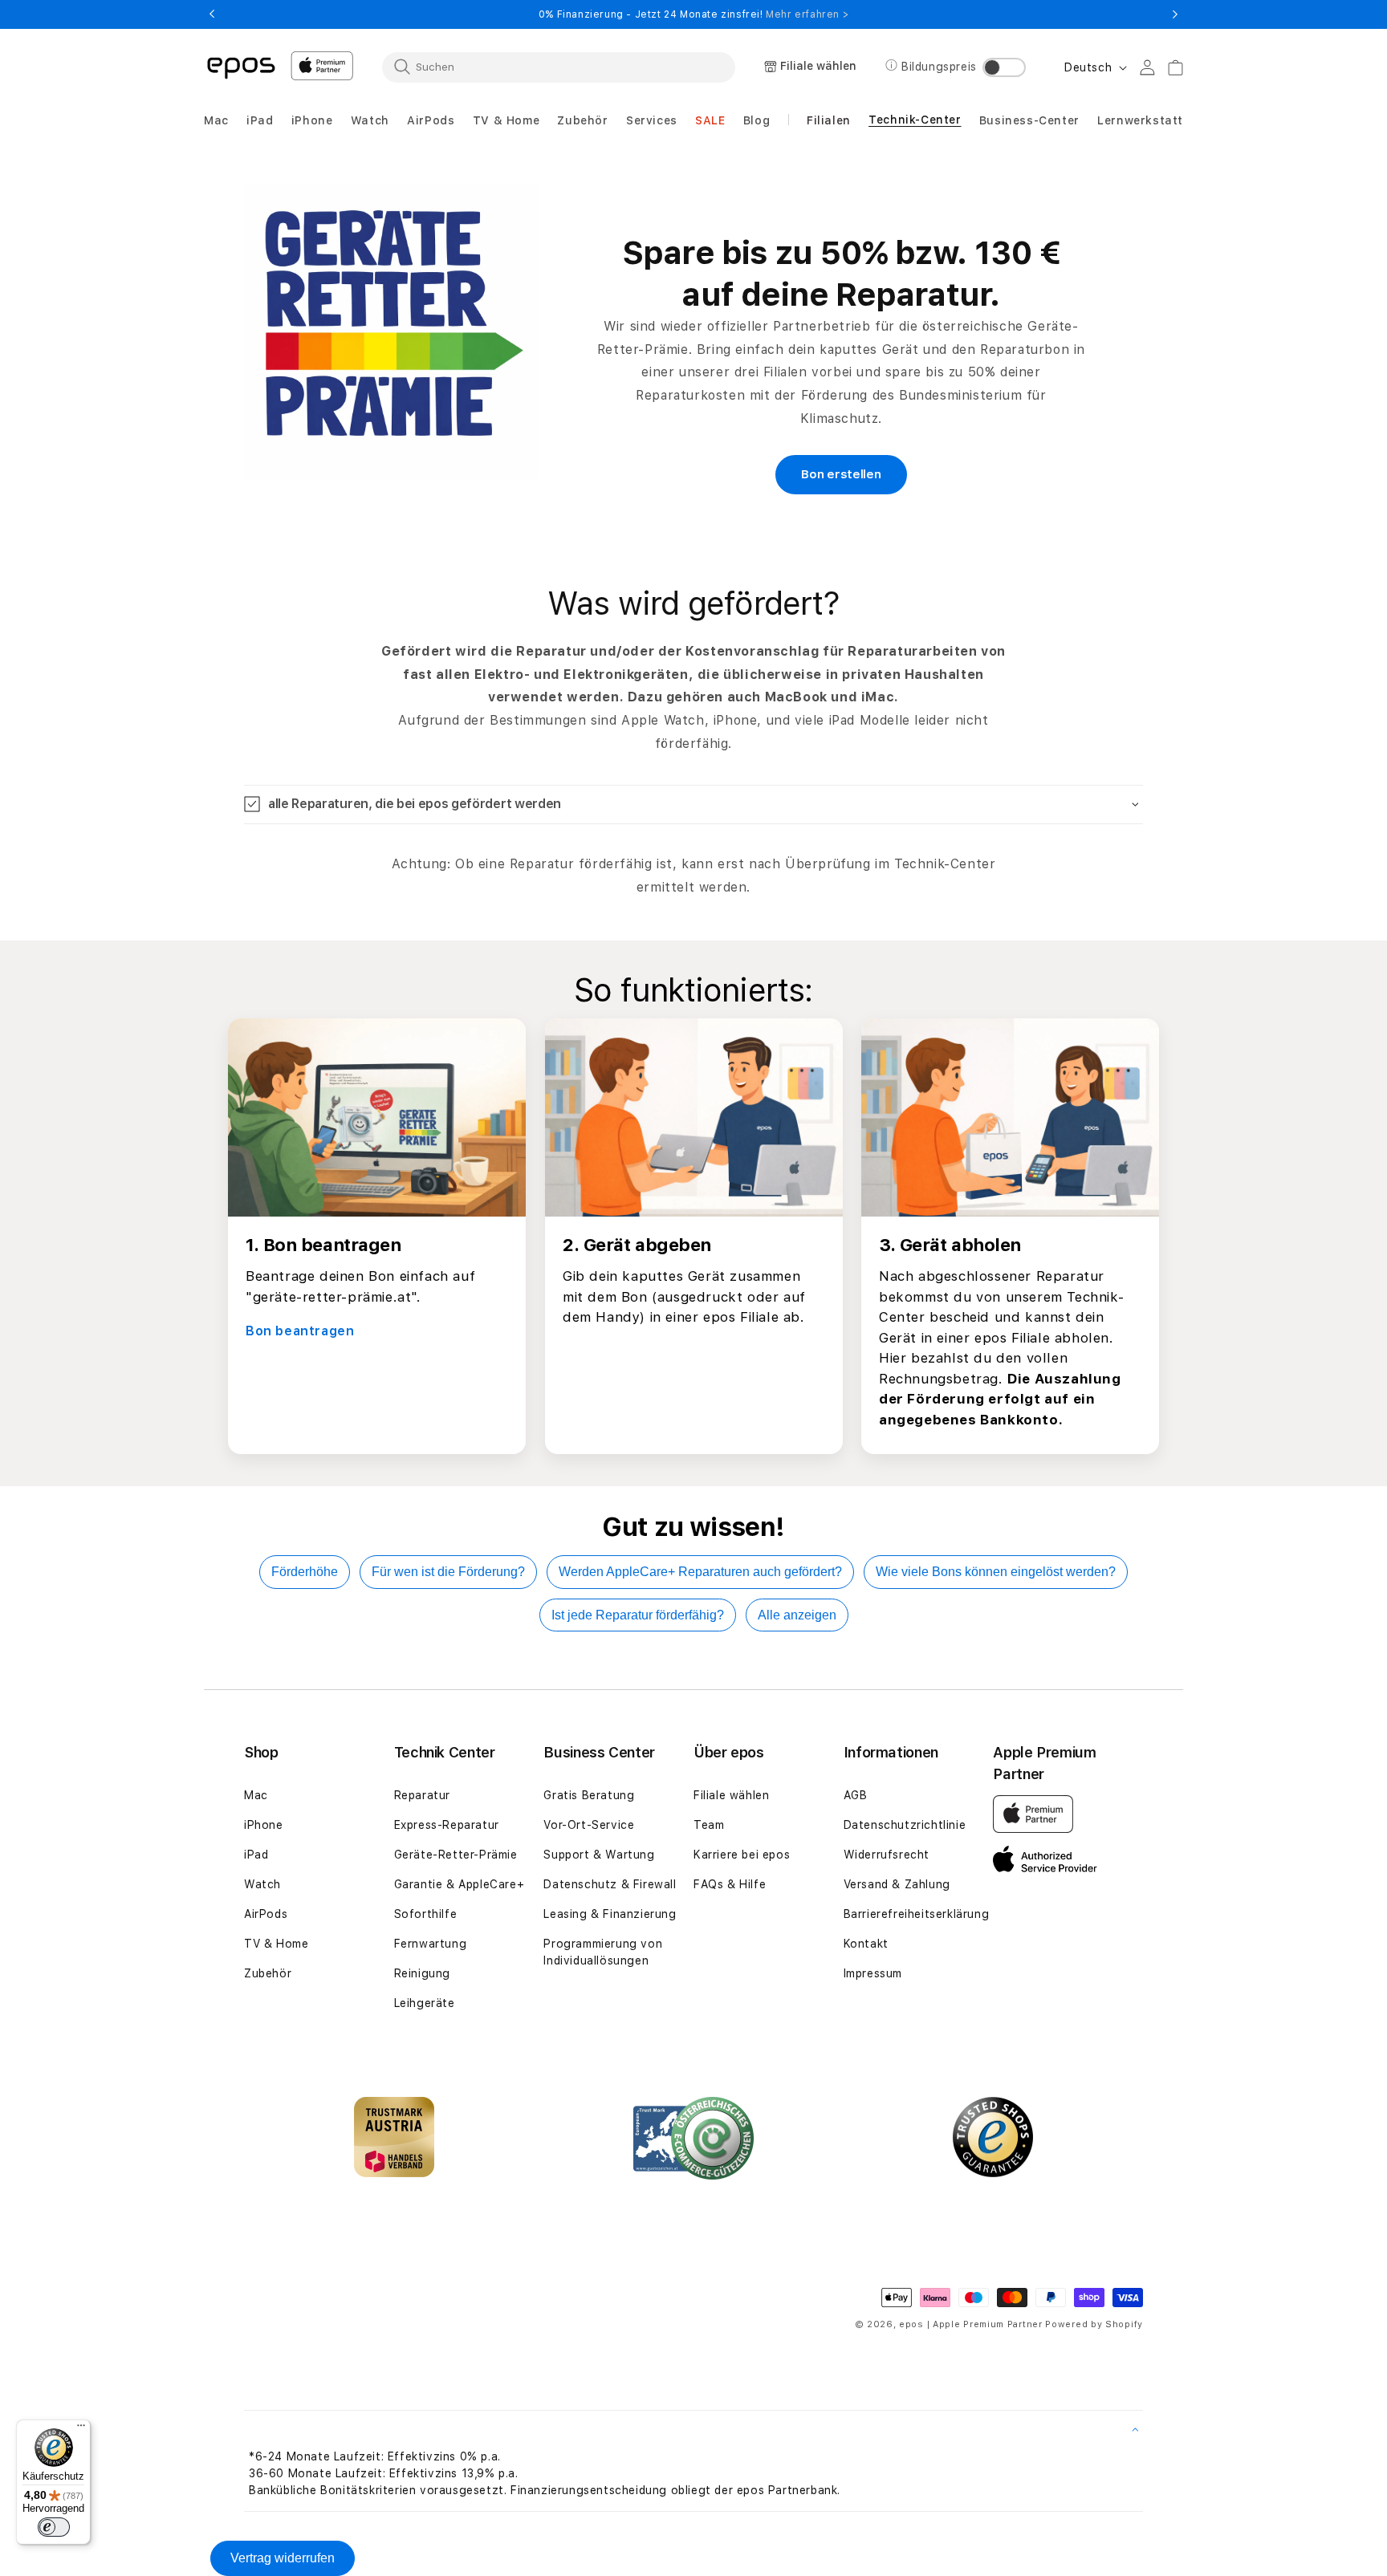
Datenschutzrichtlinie (905, 1825)
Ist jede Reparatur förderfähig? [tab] (638, 1615)
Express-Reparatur (447, 1825)
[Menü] (81, 2429)
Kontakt (866, 1944)
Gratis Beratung (589, 1795)
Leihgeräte (425, 2003)
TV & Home (276, 1944)
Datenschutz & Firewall (610, 1884)
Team (709, 1825)
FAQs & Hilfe (730, 1884)
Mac (256, 1795)
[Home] (241, 67)
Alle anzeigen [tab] (797, 1615)
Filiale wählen (731, 1795)
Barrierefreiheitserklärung (917, 1914)
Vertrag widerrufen (283, 2558)
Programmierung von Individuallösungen (603, 1952)
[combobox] (559, 67)
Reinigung (422, 1973)
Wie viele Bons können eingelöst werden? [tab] (996, 1572)
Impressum (873, 1973)
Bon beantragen (300, 1331)
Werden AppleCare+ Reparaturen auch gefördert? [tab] (700, 1572)
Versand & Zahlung (897, 1884)
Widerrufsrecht (887, 1855)
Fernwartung (431, 1944)
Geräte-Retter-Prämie (456, 1855)
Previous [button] (212, 14)
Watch (262, 1884)
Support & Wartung (599, 1855)
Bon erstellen (841, 474)
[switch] (54, 2527)
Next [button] (1175, 14)
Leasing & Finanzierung (610, 1914)
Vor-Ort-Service (589, 1825)
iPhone (264, 1825)
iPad (256, 1855)
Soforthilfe (426, 1914)
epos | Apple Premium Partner (971, 2324)
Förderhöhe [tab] (305, 1572)
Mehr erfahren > (807, 14)
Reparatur (422, 1795)
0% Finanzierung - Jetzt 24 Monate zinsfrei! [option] (693, 14)
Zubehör (268, 1973)
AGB (856, 1795)
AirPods (266, 1914)
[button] (216, 121)
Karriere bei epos (742, 1855)
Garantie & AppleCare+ (460, 1884)
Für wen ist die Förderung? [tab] (448, 1572)
